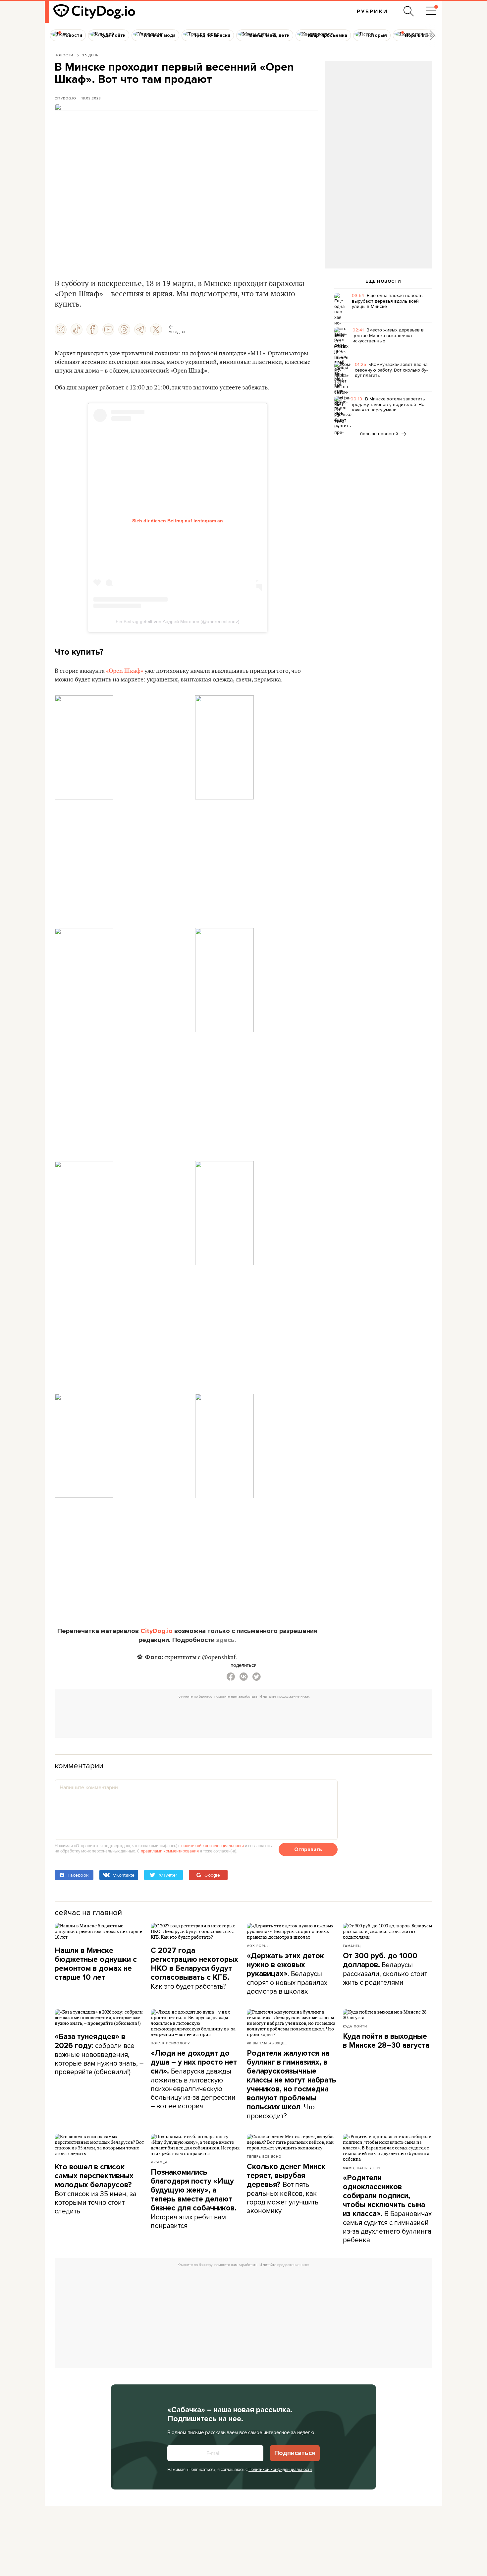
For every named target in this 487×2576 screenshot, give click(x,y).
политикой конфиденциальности (213, 1845)
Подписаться (295, 2453)
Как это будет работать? (194, 1968)
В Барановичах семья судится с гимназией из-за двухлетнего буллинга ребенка (387, 2209)
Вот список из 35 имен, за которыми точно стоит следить (96, 2189)
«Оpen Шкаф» (125, 671)
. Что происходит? (292, 2085)
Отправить (308, 1849)
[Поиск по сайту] (409, 11)
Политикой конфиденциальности (280, 2469)
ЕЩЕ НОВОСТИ (383, 281)
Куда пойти (355, 2026)
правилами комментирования (170, 1851)
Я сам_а (159, 2162)
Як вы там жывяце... (267, 2043)
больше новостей (380, 434)
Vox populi (258, 1946)
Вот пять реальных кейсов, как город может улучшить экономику (286, 2189)
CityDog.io (65, 98)
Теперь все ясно (264, 2156)
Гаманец (352, 1946)
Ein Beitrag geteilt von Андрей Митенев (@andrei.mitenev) (178, 621)
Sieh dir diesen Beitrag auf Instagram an (178, 521)
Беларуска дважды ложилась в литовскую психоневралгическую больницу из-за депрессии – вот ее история (194, 2080)
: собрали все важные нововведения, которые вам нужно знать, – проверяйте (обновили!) (99, 2054)
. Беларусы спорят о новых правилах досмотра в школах (287, 1974)
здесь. (226, 1640)
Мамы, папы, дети (361, 2168)
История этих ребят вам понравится (194, 2199)
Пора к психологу (170, 2043)
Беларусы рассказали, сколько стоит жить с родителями (385, 1969)
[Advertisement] (378, 115)
